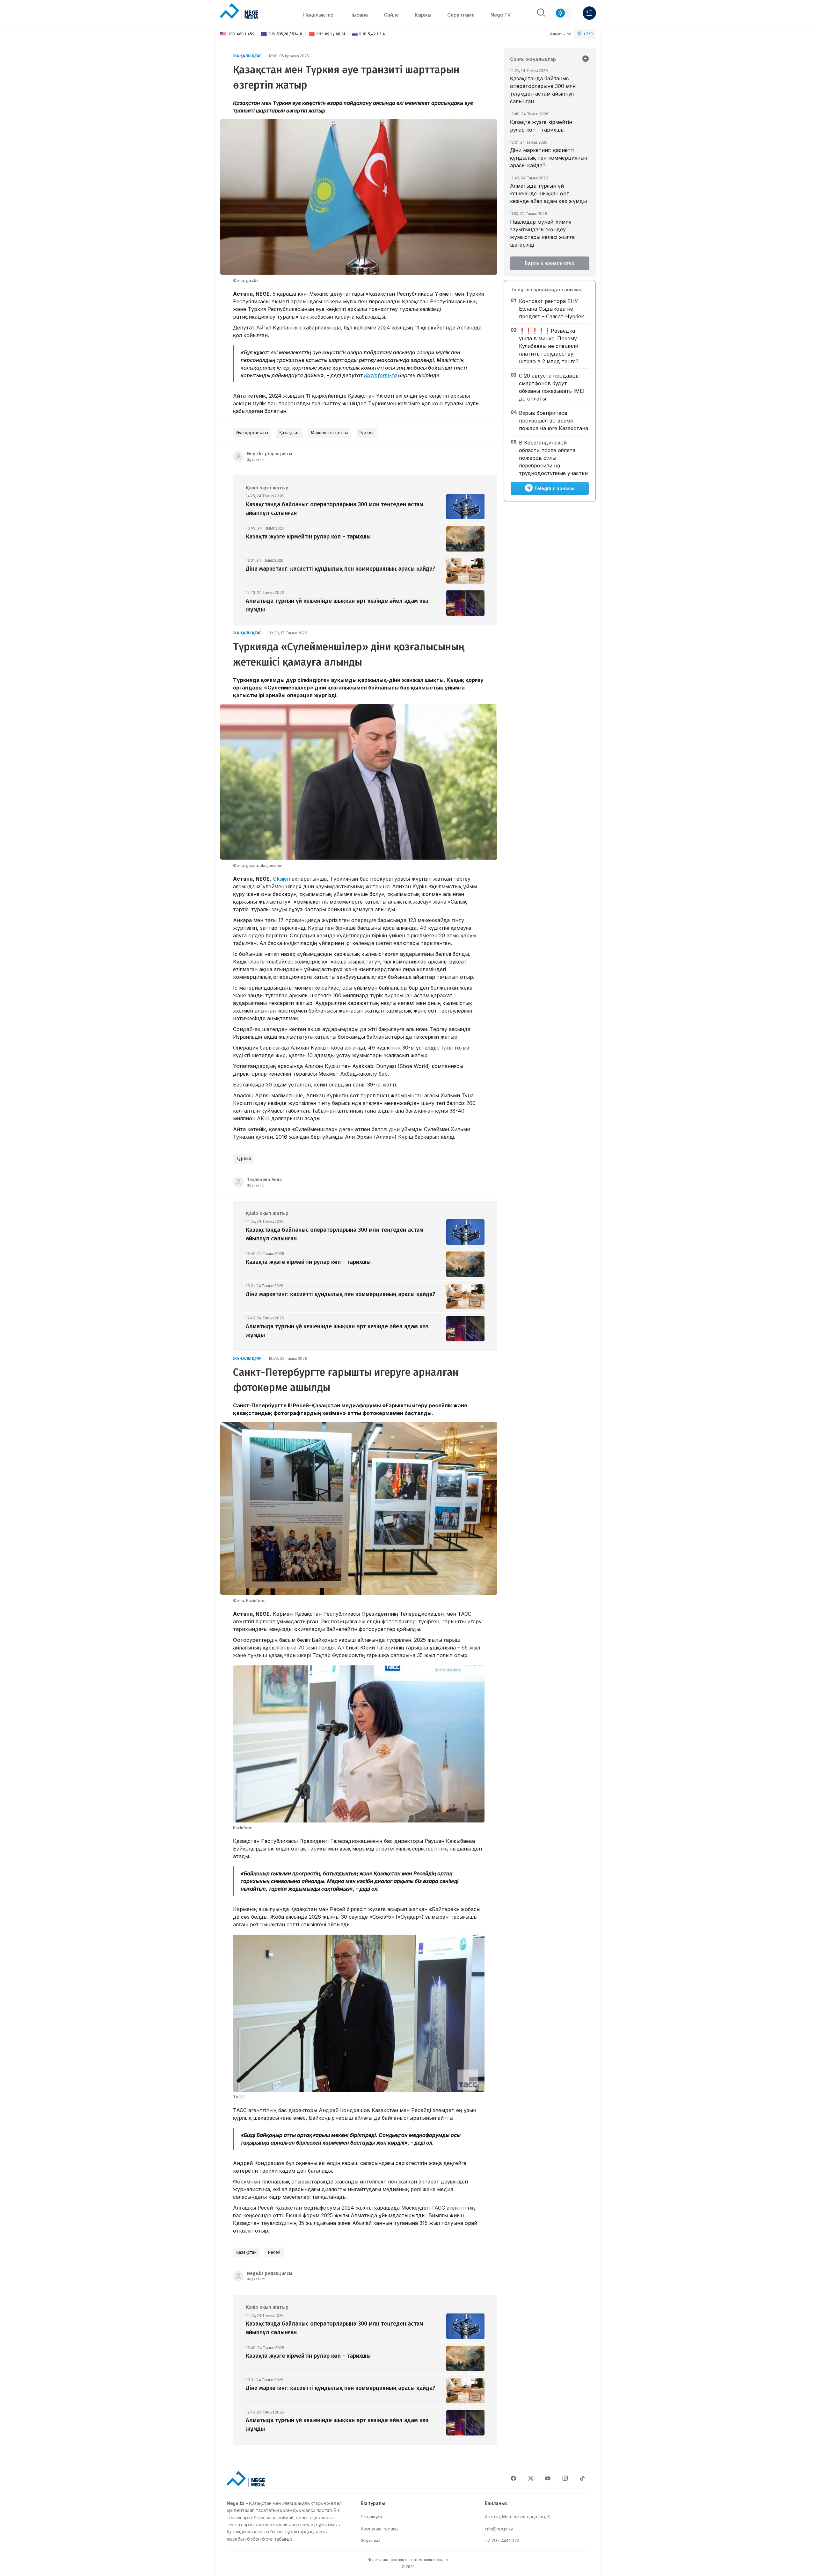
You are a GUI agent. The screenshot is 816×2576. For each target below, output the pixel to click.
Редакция (371, 2517)
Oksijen (281, 879)
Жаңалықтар (318, 15)
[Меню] (589, 13)
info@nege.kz (499, 2529)
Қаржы (423, 15)
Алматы (558, 34)
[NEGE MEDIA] (239, 11)
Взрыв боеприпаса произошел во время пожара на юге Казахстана (554, 421)
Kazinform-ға (380, 375)
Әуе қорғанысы (252, 433)
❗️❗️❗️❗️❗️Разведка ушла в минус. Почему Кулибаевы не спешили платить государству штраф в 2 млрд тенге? (549, 346)
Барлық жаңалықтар (550, 263)
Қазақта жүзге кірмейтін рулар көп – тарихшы (541, 126)
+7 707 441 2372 (502, 2540)
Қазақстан (289, 433)
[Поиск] (541, 13)
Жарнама (371, 2540)
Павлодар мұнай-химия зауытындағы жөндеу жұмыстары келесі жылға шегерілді (542, 233)
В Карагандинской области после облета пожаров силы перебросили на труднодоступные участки (553, 458)
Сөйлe (391, 15)
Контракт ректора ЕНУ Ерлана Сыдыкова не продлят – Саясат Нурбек (551, 309)
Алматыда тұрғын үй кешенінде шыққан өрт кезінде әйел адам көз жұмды (548, 193)
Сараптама (461, 15)
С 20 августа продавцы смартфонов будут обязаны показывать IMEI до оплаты (552, 387)
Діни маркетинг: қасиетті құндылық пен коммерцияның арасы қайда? (549, 158)
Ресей (274, 2252)
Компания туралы (380, 2529)
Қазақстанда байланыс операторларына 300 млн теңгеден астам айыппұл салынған (543, 90)
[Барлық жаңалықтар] (586, 59)
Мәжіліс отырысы (329, 433)
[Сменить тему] (564, 13)
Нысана (359, 15)
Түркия (366, 433)
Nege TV (501, 15)
